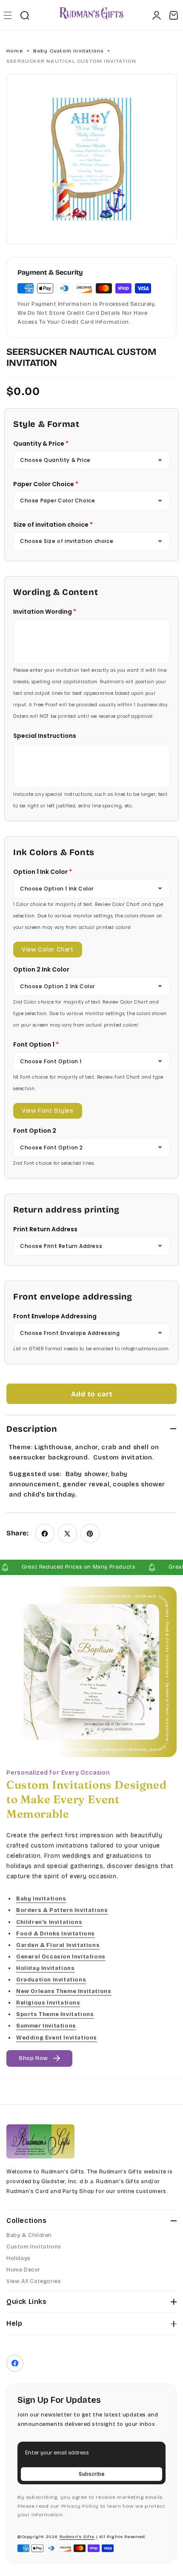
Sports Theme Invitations (55, 2014)
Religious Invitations (48, 2003)
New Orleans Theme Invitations (64, 1991)
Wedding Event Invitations (57, 2037)
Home (15, 51)
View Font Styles (48, 1111)
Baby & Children (29, 2235)
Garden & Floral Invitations (58, 1945)
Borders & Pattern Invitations (62, 1910)
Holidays (19, 2258)
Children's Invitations (49, 1922)
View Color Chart (48, 950)
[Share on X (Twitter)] (67, 1533)
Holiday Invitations (45, 1968)
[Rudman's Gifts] (40, 2141)
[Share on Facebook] (45, 1533)
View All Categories (34, 2281)
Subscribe (91, 2474)
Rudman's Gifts (77, 2537)
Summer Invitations (46, 2026)
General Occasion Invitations (61, 1957)
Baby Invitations (41, 1899)
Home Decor (23, 2270)
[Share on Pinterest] (90, 1533)
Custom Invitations (34, 2247)
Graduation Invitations (51, 1980)
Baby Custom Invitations (69, 51)
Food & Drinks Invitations (56, 1933)
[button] (7, 15)
